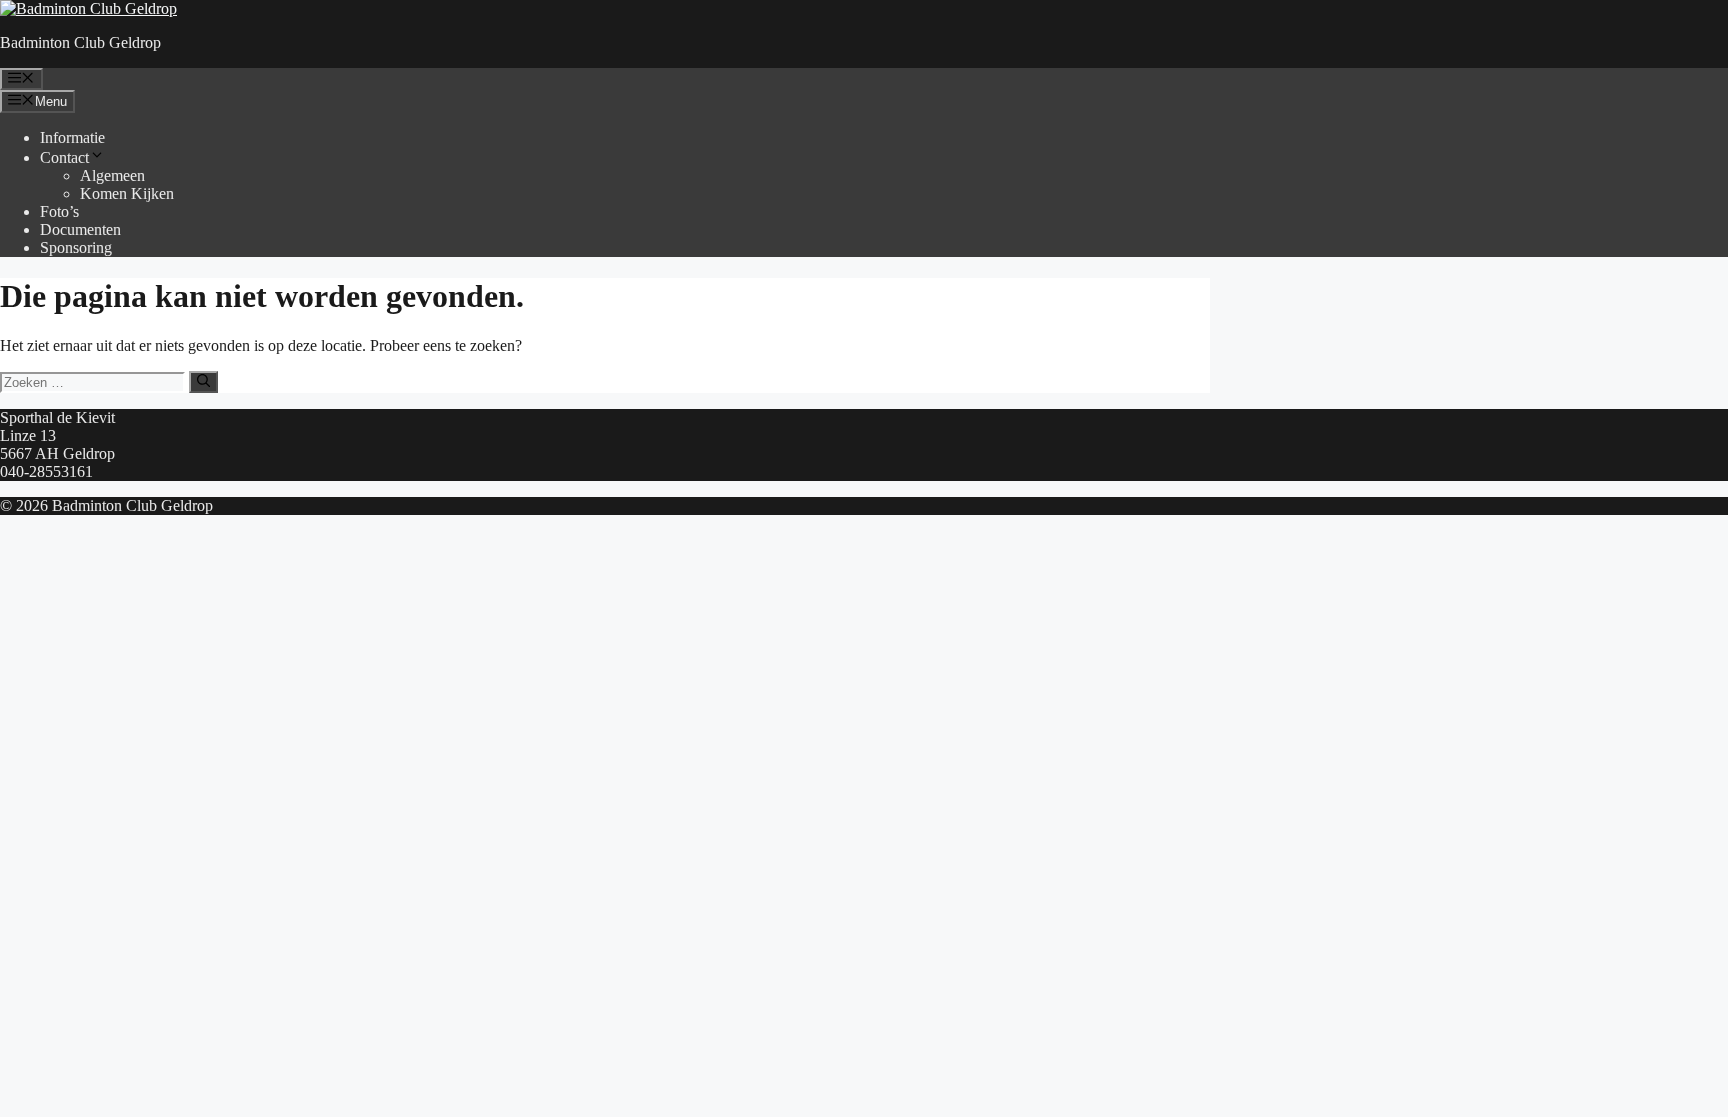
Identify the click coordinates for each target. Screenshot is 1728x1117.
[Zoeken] (203, 382)
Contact (64, 157)
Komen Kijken (127, 193)
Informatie (72, 137)
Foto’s (59, 211)
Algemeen (112, 175)
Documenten (80, 229)
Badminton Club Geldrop (80, 42)
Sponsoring (76, 247)
